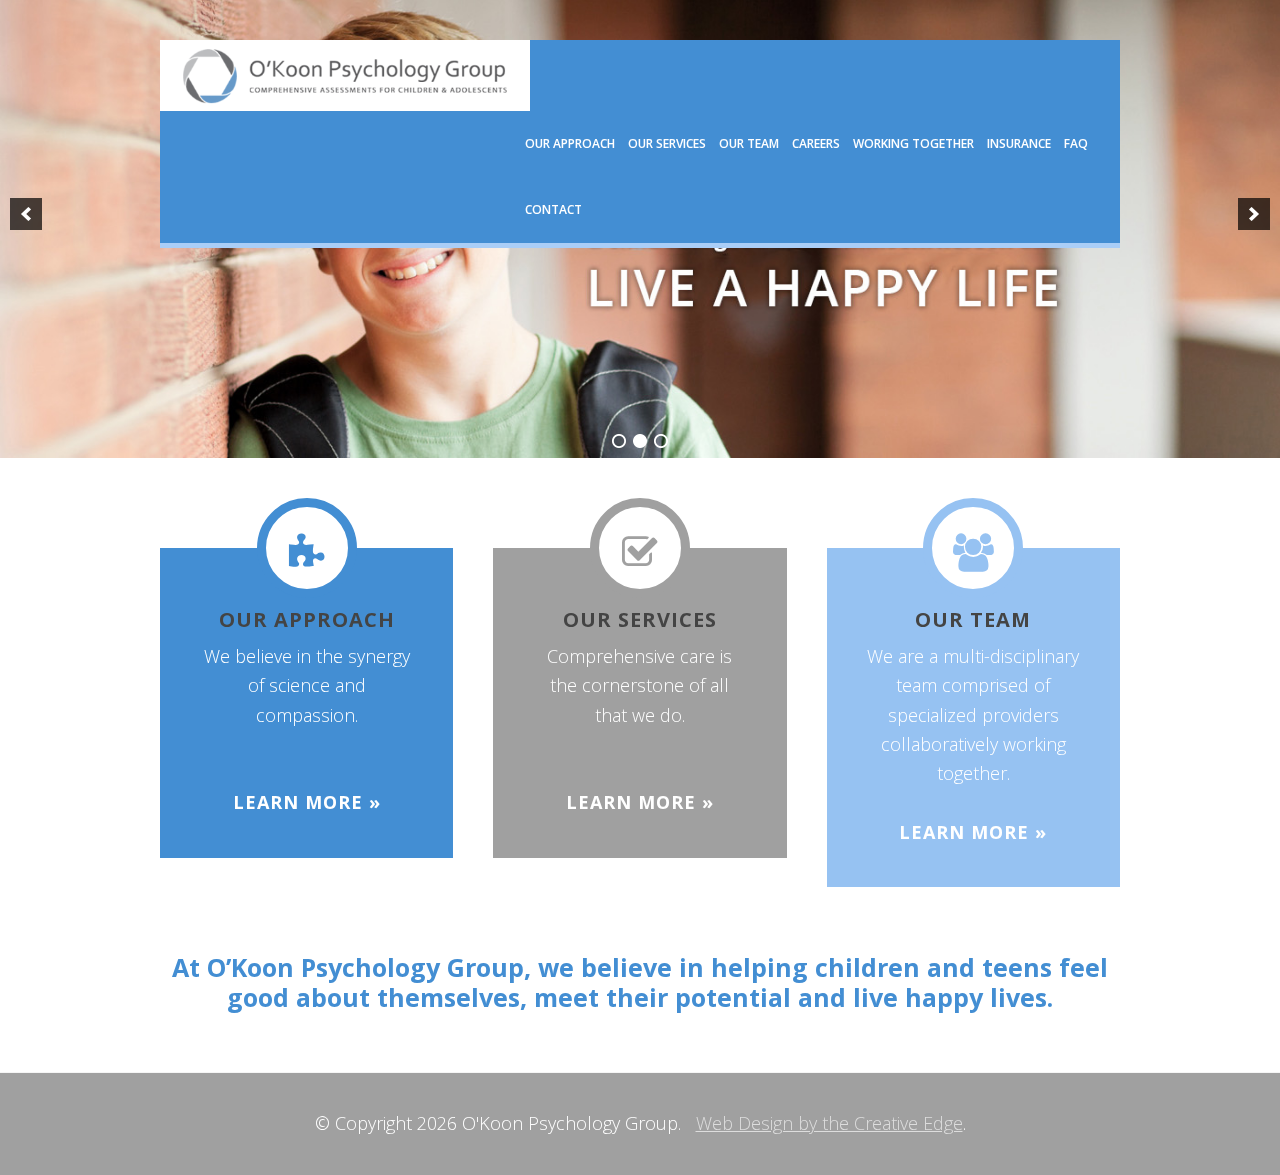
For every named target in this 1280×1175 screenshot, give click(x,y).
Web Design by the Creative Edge (829, 1123)
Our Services (640, 619)
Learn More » (307, 802)
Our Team (973, 619)
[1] (619, 441)
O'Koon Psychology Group (345, 75)
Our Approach (307, 619)
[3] (661, 441)
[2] (640, 441)
